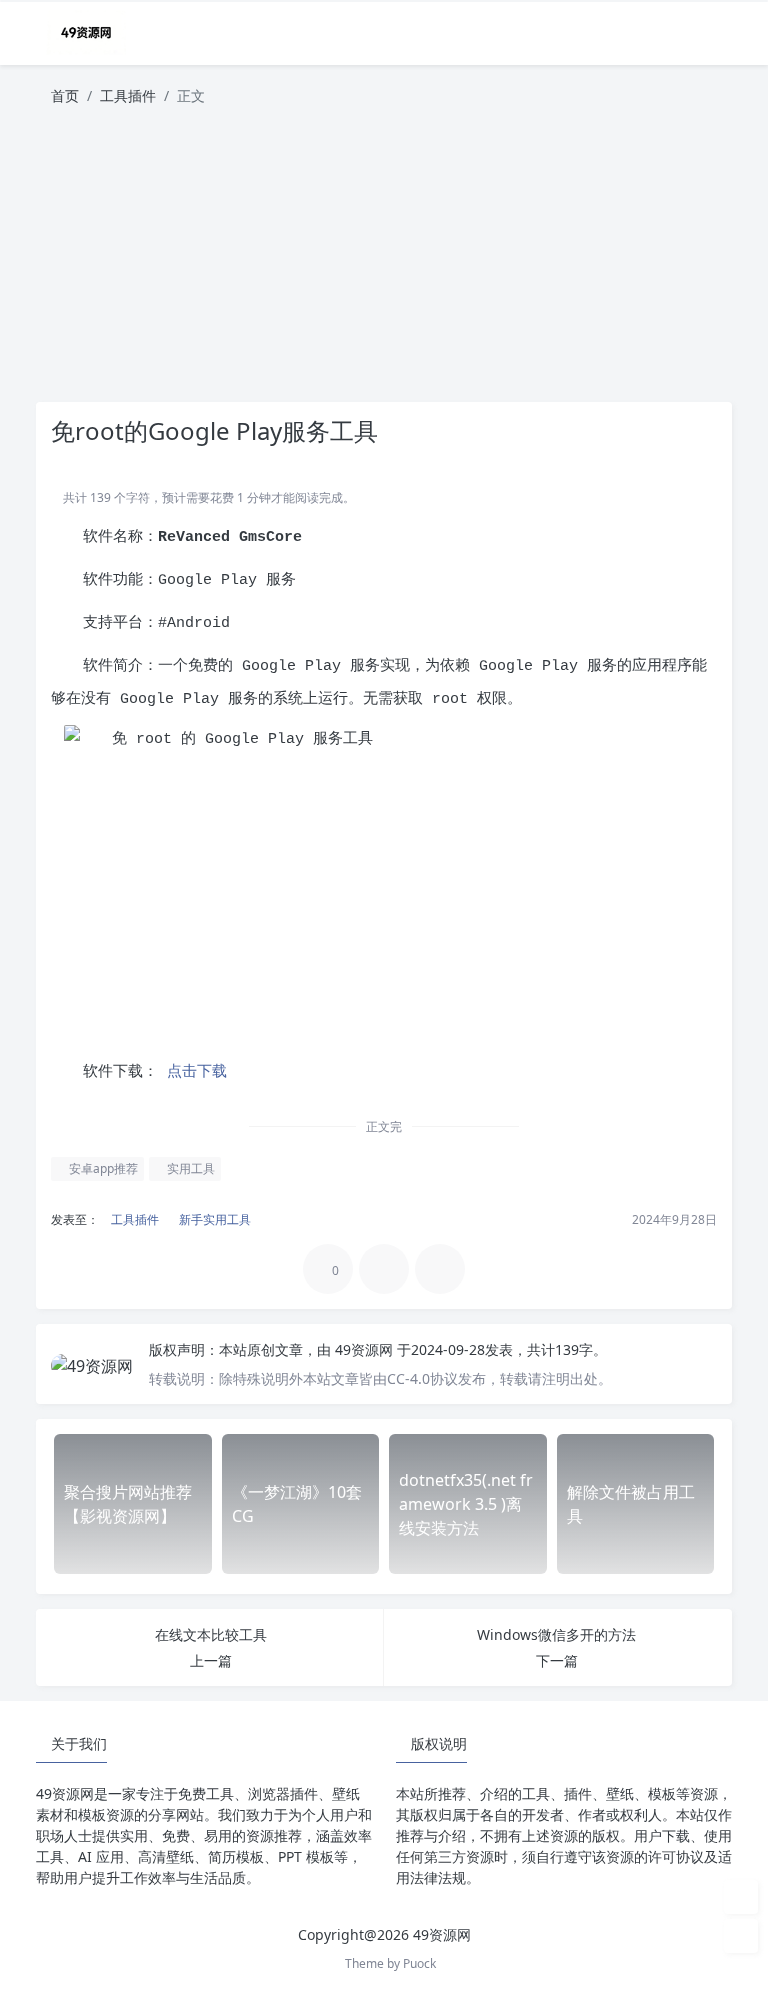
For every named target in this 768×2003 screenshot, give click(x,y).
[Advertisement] (384, 262)
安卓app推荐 (102, 1168)
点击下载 (192, 1072)
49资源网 (366, 1349)
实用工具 (189, 1168)
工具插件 (128, 95)
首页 (65, 95)
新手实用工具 (213, 1219)
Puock (419, 1963)
